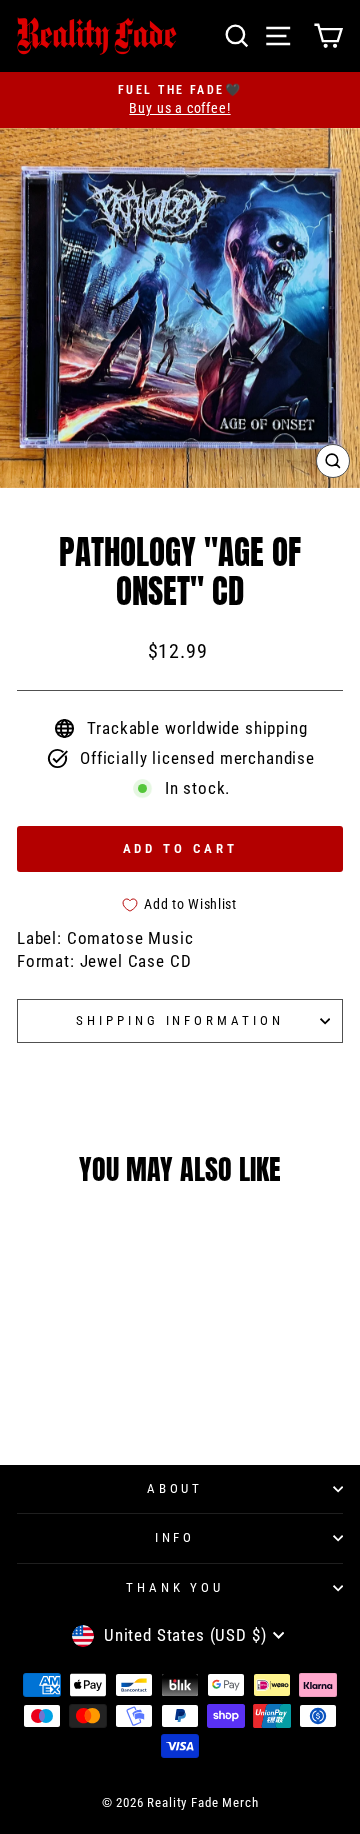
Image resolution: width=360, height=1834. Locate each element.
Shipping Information (180, 1020)
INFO (175, 1537)
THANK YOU (175, 1587)
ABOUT (175, 1488)
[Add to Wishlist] (116, 1316)
